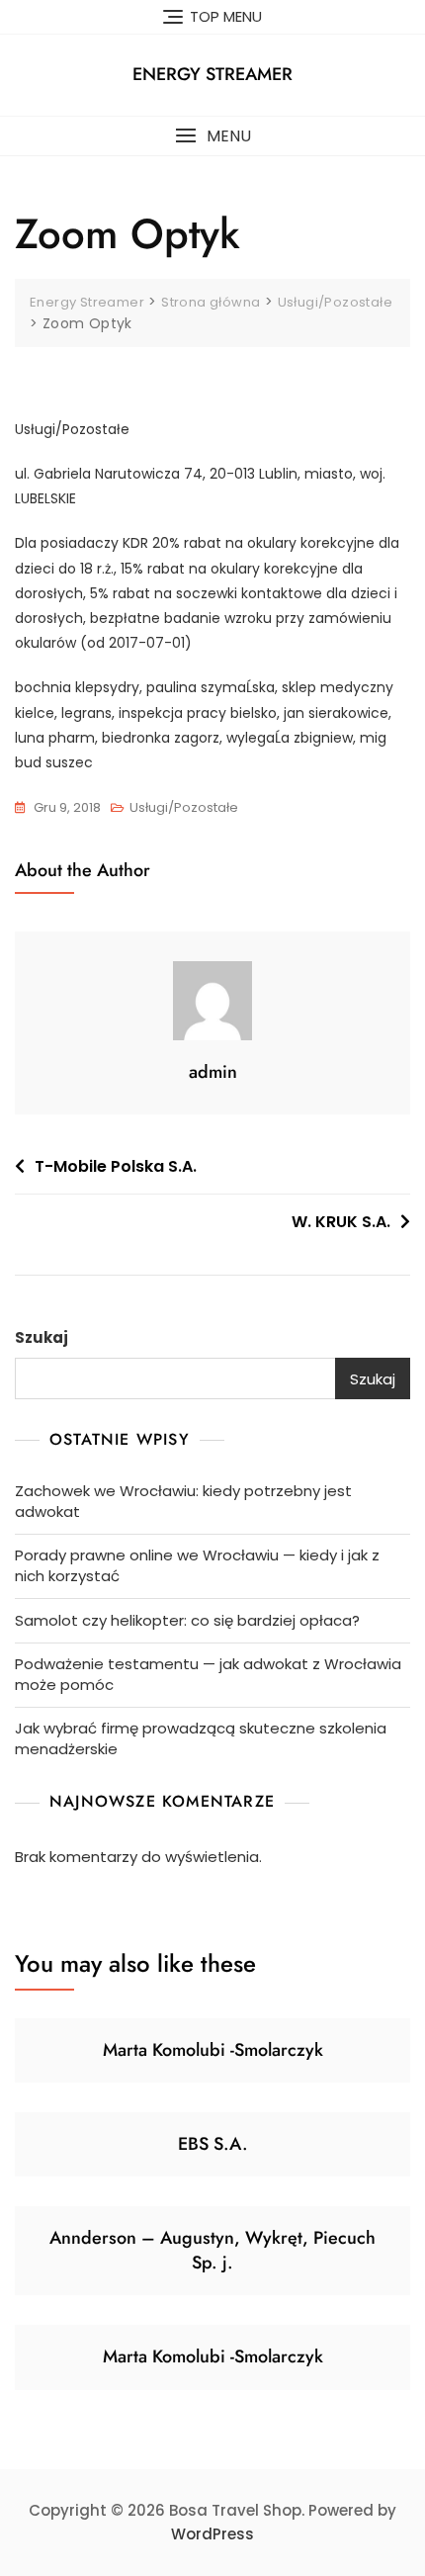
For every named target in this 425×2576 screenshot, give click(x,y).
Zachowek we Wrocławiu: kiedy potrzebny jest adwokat (183, 1501)
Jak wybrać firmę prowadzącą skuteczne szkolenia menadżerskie (201, 1738)
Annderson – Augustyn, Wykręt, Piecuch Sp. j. (212, 2250)
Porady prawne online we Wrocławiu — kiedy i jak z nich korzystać (197, 1565)
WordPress (212, 2534)
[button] (212, 136)
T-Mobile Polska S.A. (116, 1166)
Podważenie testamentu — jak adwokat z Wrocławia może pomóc (208, 1674)
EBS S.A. (213, 2144)
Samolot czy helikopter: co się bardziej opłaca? (187, 1620)
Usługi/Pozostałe (184, 807)
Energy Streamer (212, 74)
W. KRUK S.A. (341, 1222)
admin (213, 1072)
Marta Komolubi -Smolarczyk (213, 2050)
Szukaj (42, 1337)
